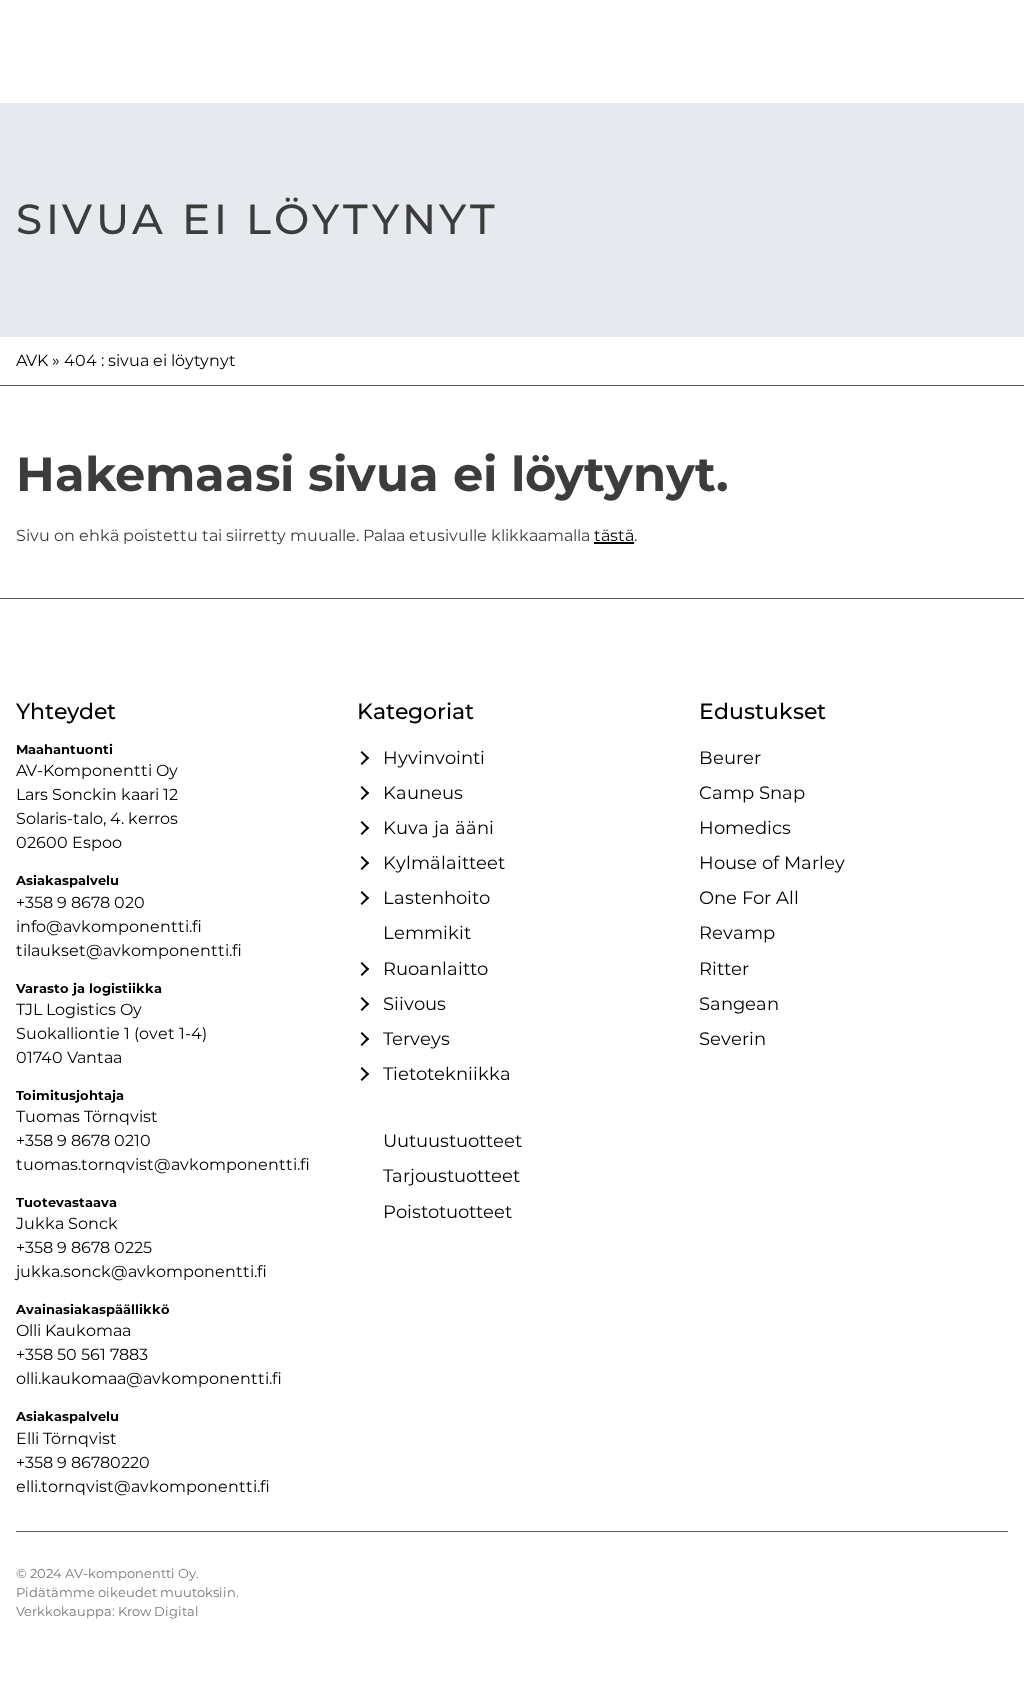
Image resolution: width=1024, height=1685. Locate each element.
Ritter (724, 968)
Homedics (745, 827)
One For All (749, 897)
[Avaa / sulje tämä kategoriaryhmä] (362, 758)
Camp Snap (752, 792)
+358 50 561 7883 (82, 1354)
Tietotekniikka (447, 1073)
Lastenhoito (436, 897)
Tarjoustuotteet (451, 1175)
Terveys (416, 1038)
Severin (732, 1038)
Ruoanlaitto (435, 968)
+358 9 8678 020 (80, 902)
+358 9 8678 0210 (83, 1140)
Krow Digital (158, 1611)
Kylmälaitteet (444, 862)
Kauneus (423, 792)
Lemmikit (427, 932)
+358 (36, 1462)
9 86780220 (103, 1462)
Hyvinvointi (434, 757)
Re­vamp (737, 932)
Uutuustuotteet (452, 1140)
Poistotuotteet (447, 1211)
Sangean (739, 1003)
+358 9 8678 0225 (84, 1247)
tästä (614, 535)
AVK (32, 360)
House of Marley (772, 862)
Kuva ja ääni (438, 827)
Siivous (414, 1003)
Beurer (730, 757)
